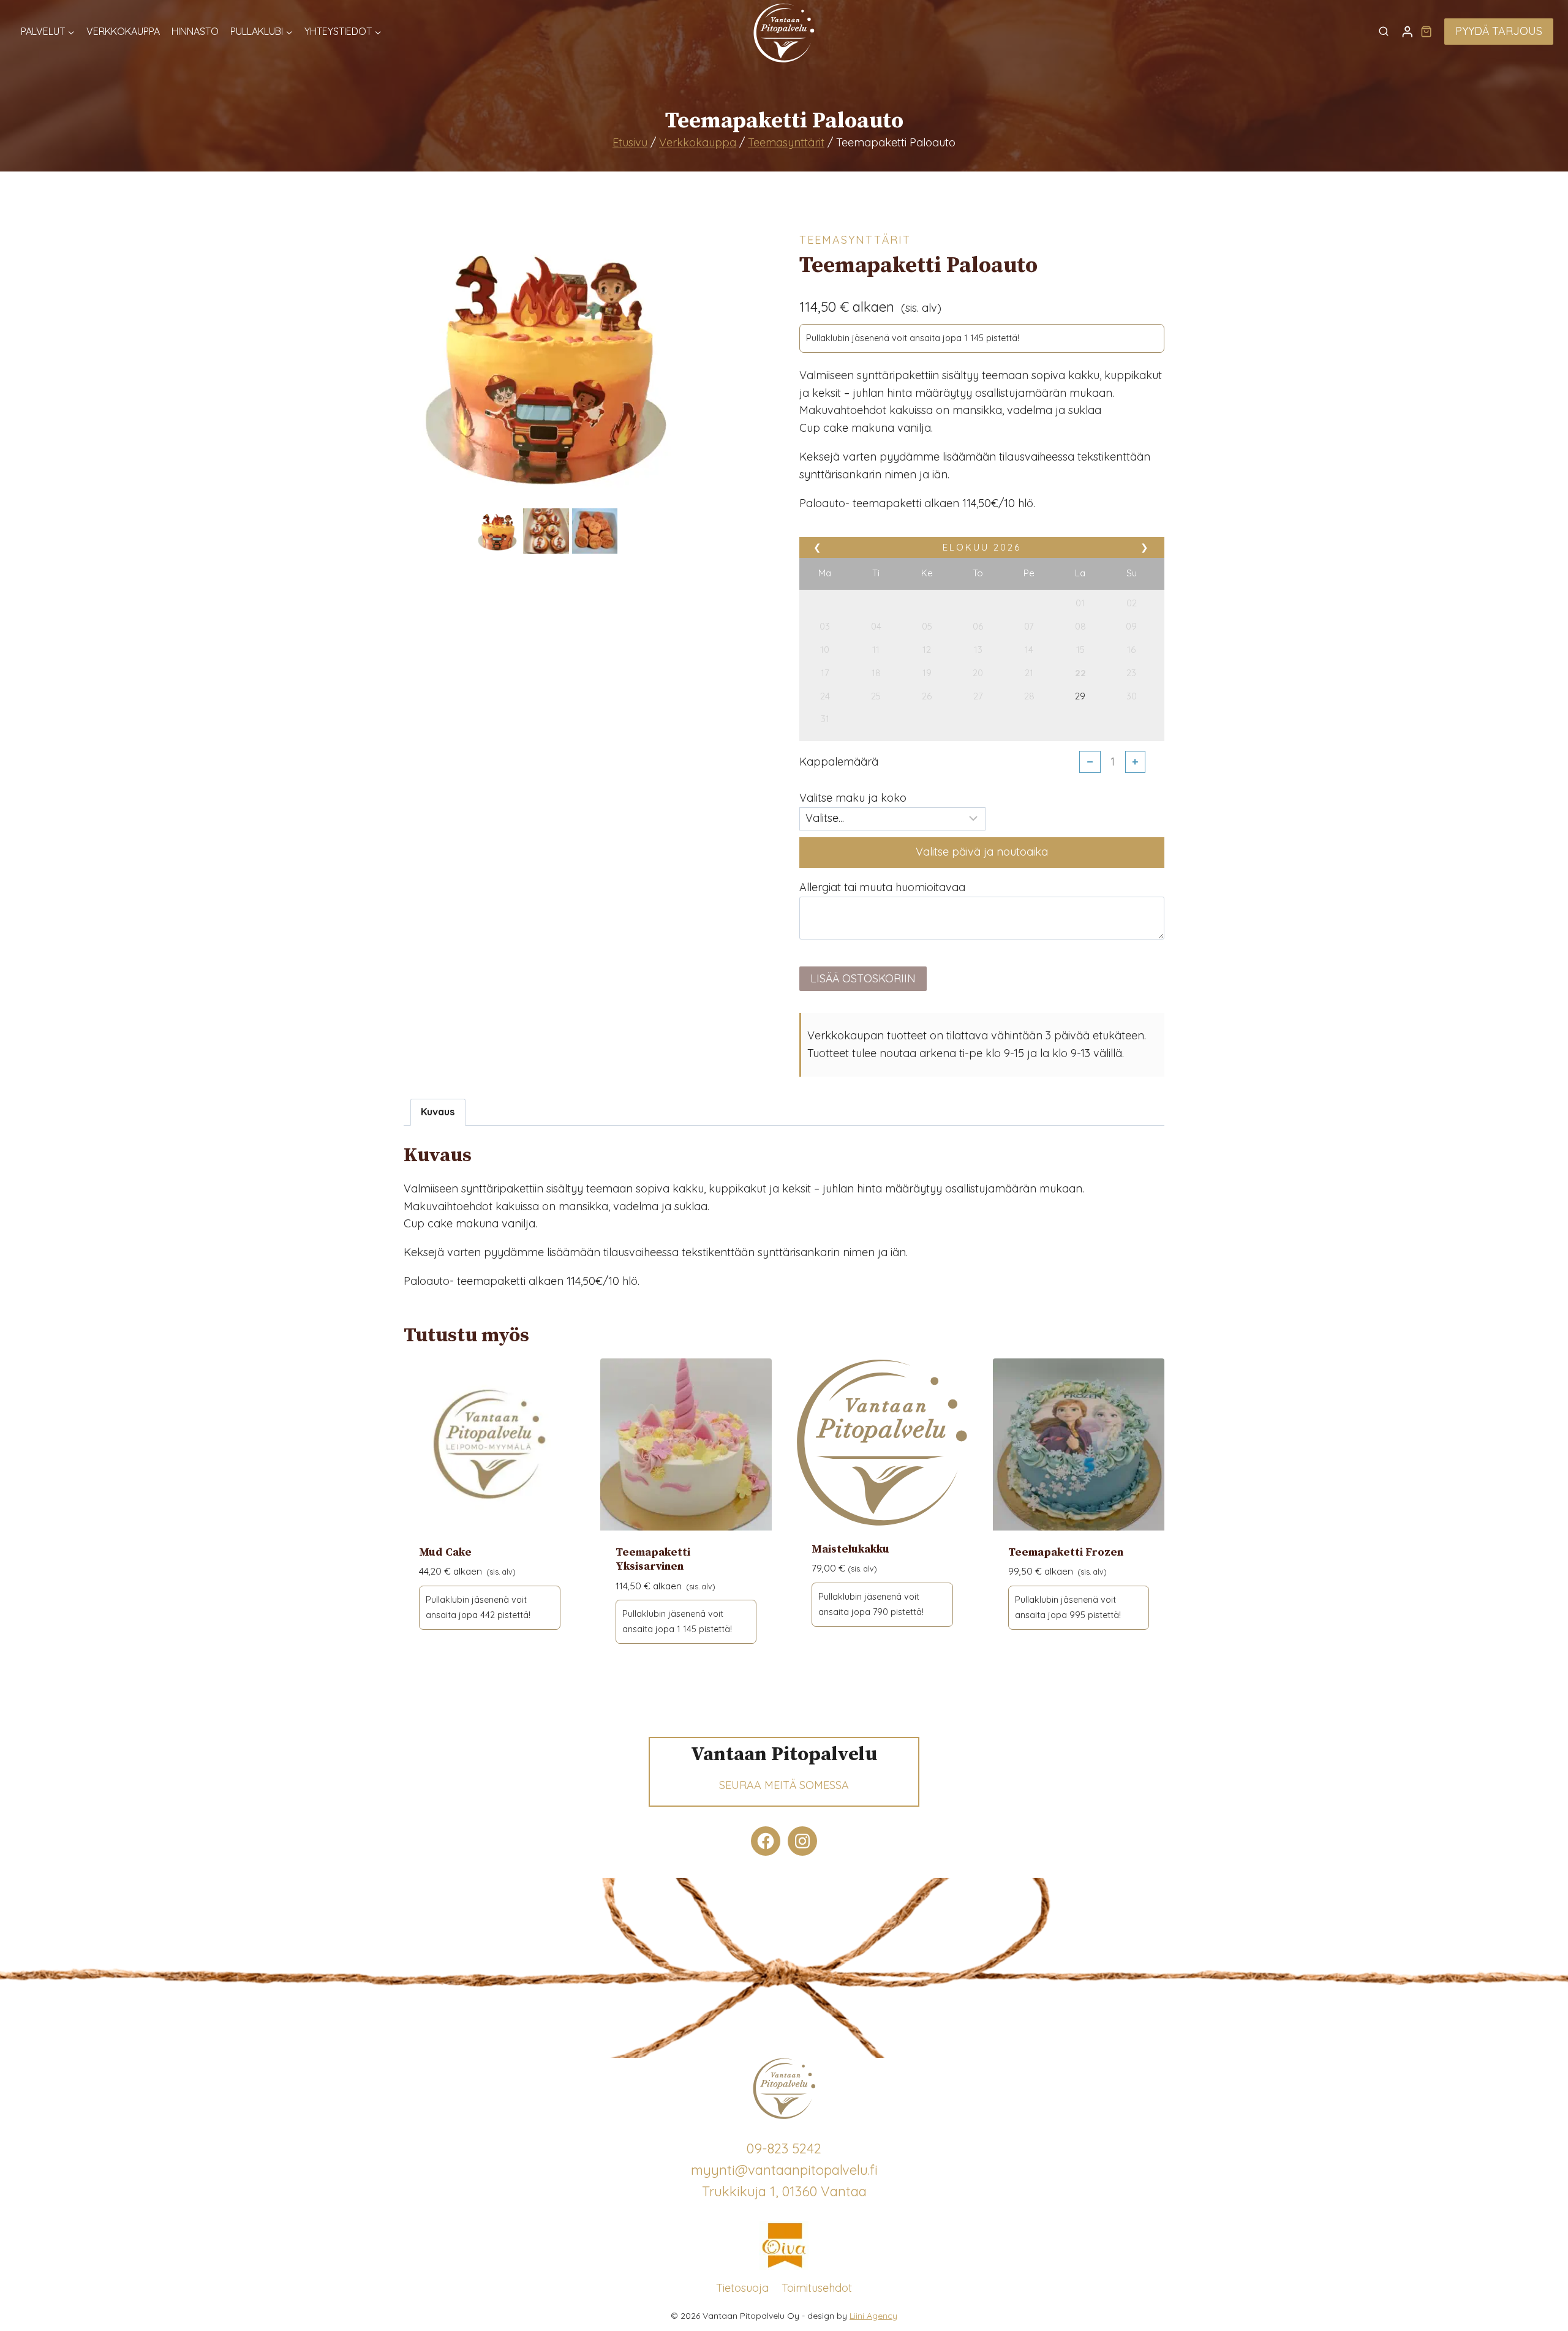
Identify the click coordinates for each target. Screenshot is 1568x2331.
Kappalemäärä (839, 762)
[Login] (1408, 32)
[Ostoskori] (1426, 31)
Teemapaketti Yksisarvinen (653, 1559)
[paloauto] (546, 363)
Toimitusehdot (817, 2288)
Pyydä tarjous (1499, 31)
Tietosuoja (742, 2288)
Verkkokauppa (123, 31)
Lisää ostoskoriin (863, 978)
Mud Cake (445, 1552)
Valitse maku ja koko (853, 798)
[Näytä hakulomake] (1384, 32)
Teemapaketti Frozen (1066, 1552)
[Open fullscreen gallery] (676, 493)
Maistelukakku (850, 1549)
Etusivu (630, 142)
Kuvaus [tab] (438, 1112)
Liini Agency (873, 2316)
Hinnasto (195, 31)
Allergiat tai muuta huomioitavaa (882, 887)
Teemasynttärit (786, 142)
